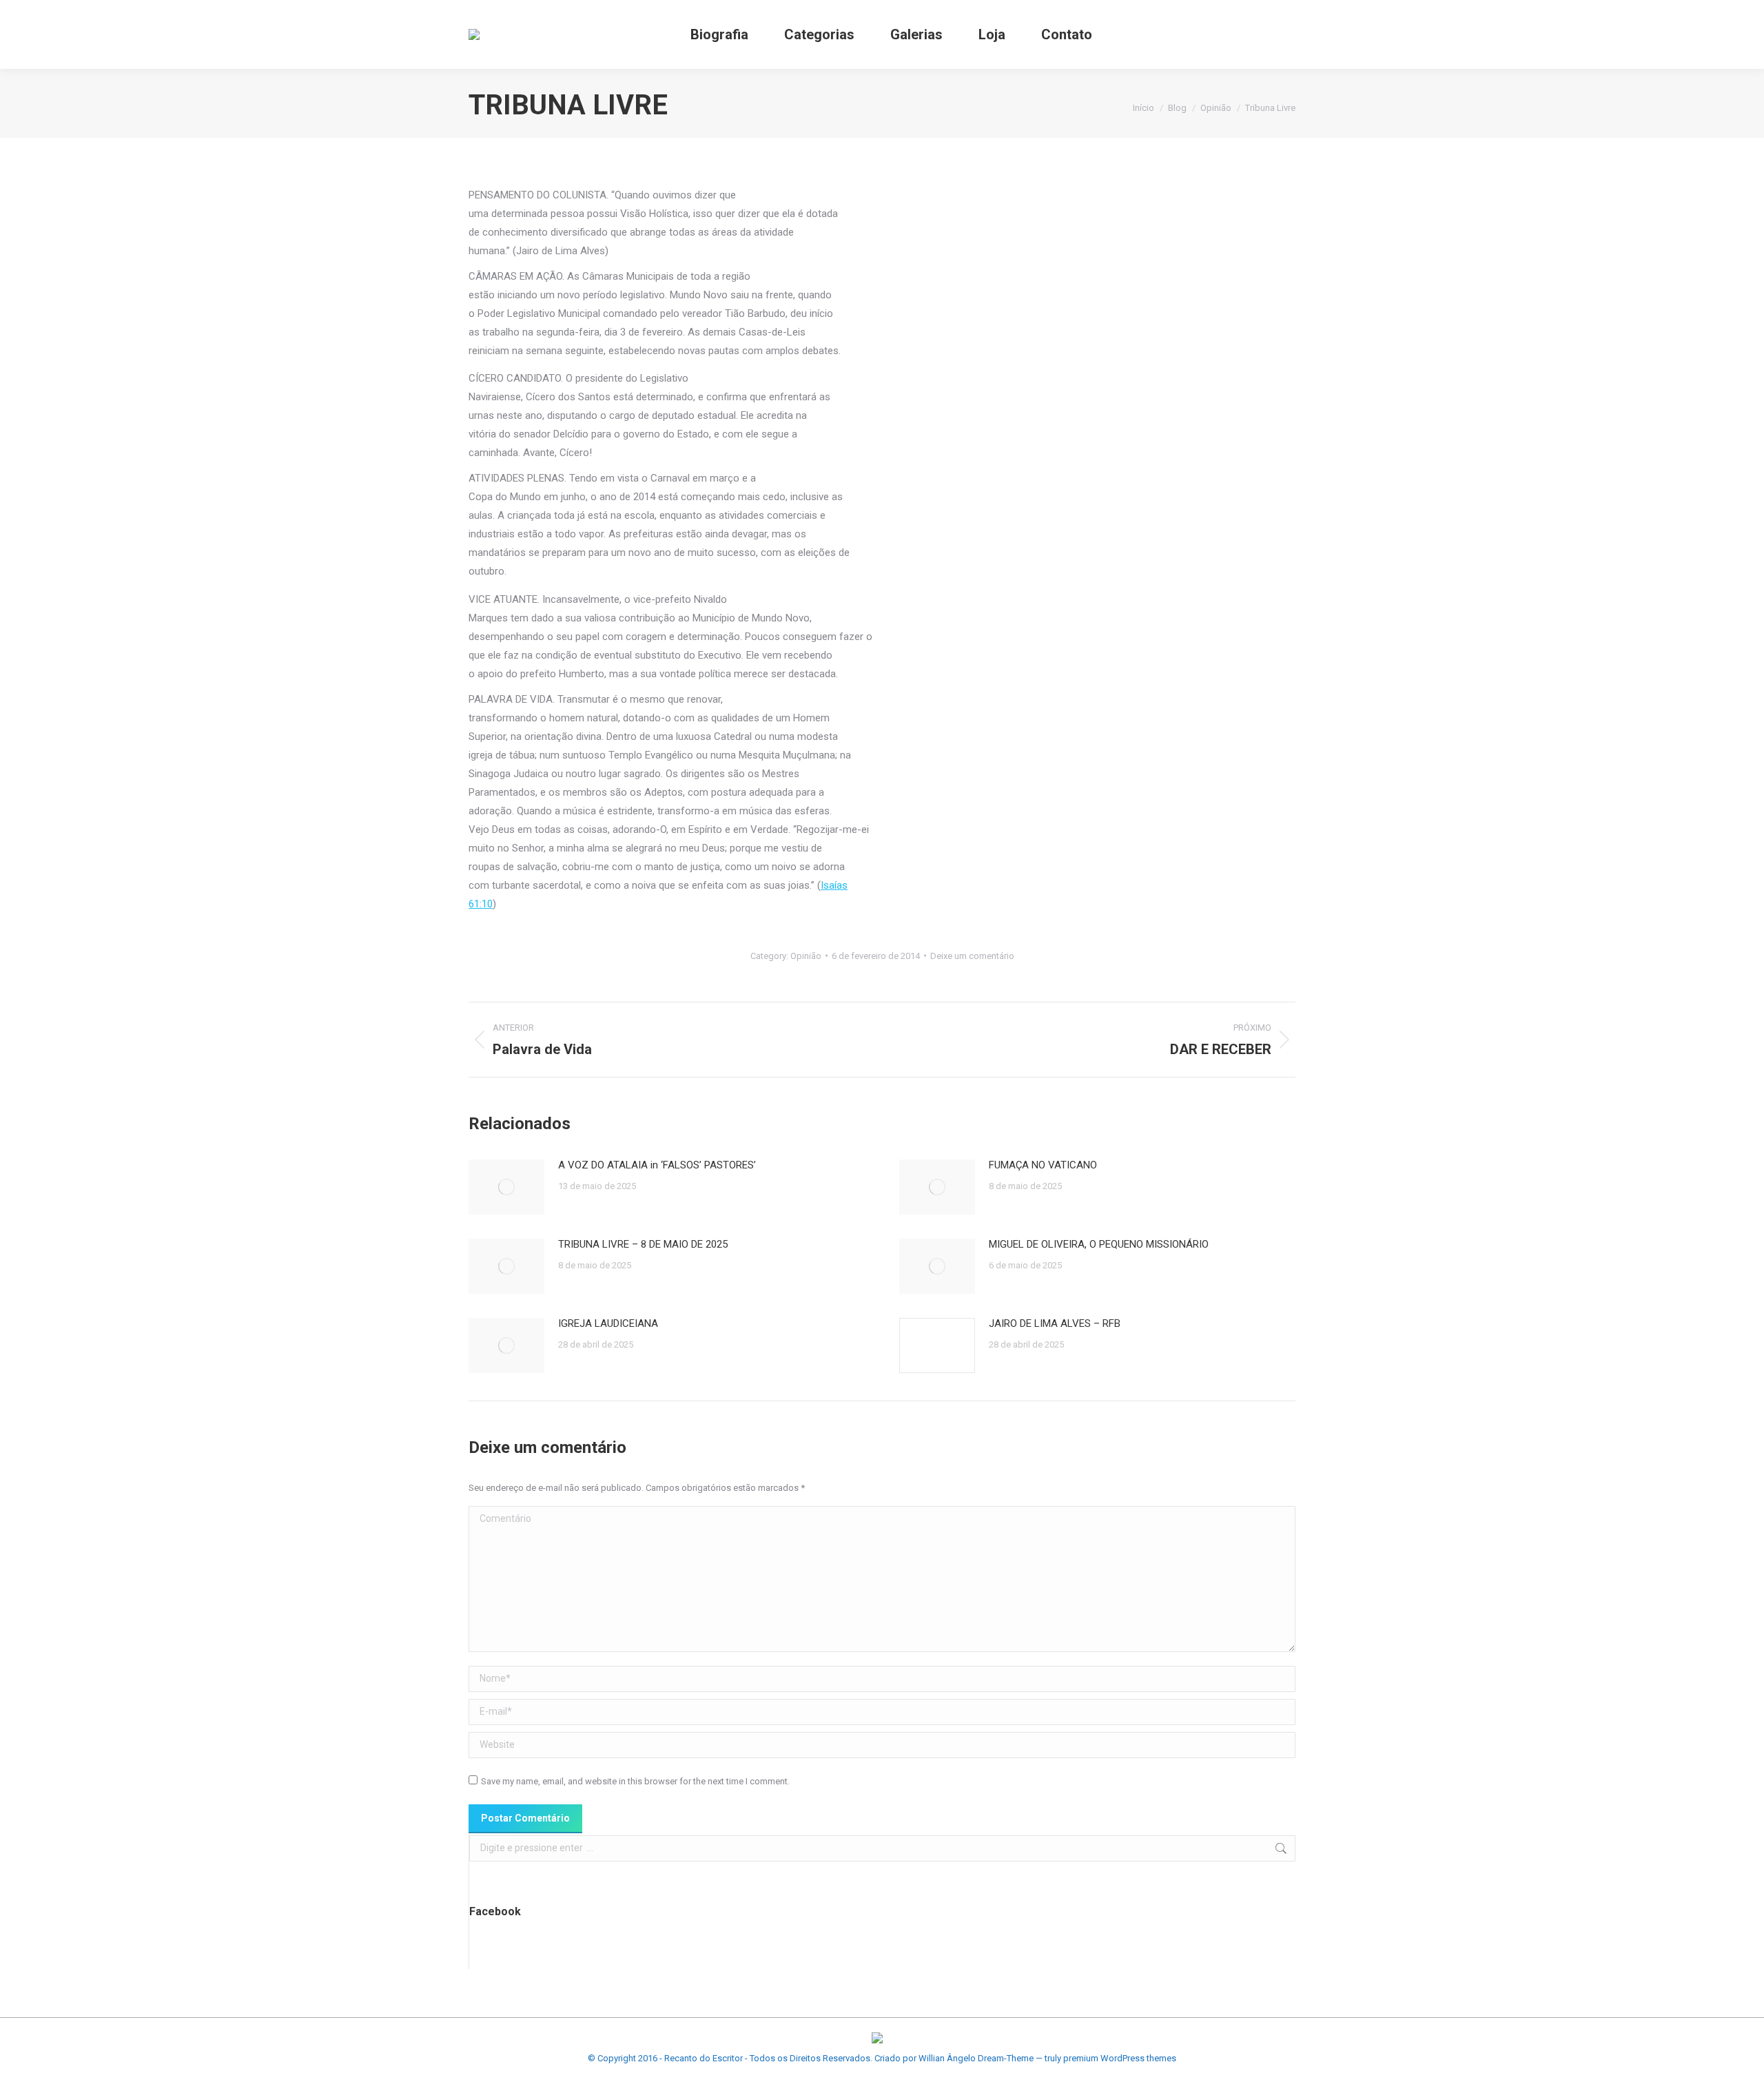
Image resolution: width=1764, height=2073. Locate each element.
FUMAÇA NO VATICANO (1043, 1165)
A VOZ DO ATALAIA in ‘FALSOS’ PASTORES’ (657, 1165)
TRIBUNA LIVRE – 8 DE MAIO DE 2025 (643, 1244)
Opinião (806, 956)
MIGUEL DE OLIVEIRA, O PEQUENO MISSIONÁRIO (1099, 1244)
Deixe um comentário (972, 956)
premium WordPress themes (1120, 2058)
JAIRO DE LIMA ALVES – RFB (1055, 1323)
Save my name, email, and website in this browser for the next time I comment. (635, 1781)
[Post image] (506, 1187)
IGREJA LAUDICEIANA (608, 1323)
